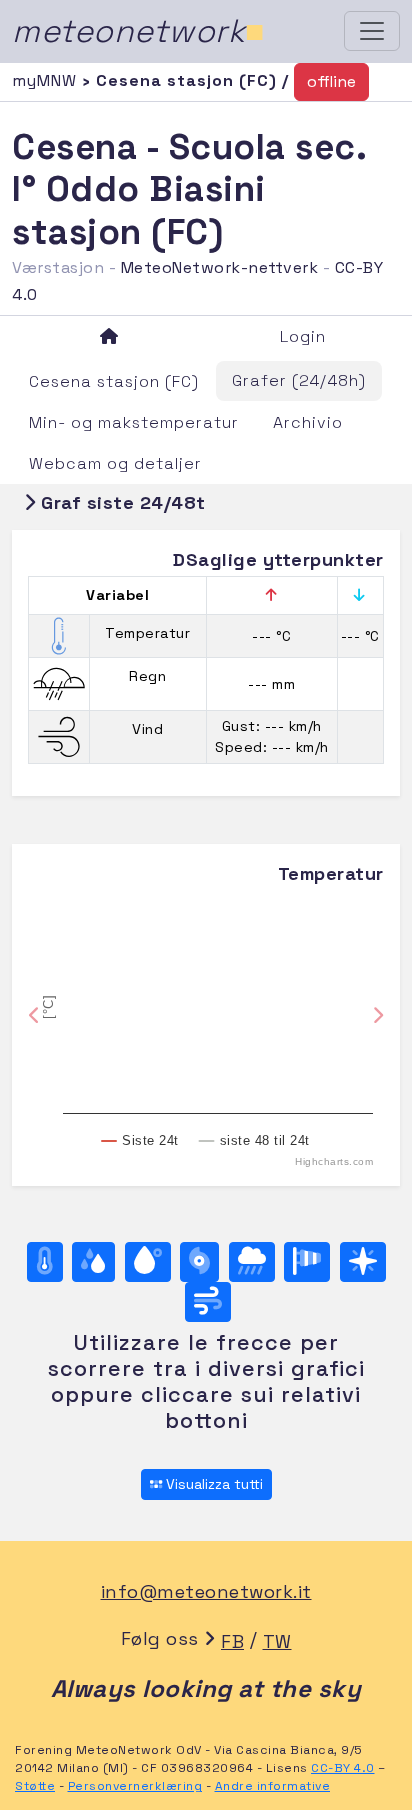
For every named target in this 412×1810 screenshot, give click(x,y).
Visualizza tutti (212, 1484)
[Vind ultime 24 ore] (208, 1302)
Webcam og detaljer (115, 463)
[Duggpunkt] (148, 1262)
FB (232, 1641)
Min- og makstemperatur (134, 422)
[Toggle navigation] (372, 31)
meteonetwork (138, 31)
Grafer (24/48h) (299, 380)
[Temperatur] (45, 1262)
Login (303, 336)
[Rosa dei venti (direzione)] (363, 1262)
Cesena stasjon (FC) (114, 381)
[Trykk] (199, 1262)
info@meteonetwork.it (206, 1591)
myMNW (47, 80)
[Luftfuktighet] (93, 1262)
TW (277, 1641)
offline (331, 81)
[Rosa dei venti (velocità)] (307, 1262)
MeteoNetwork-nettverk (220, 267)
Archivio (308, 422)
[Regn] (252, 1262)
